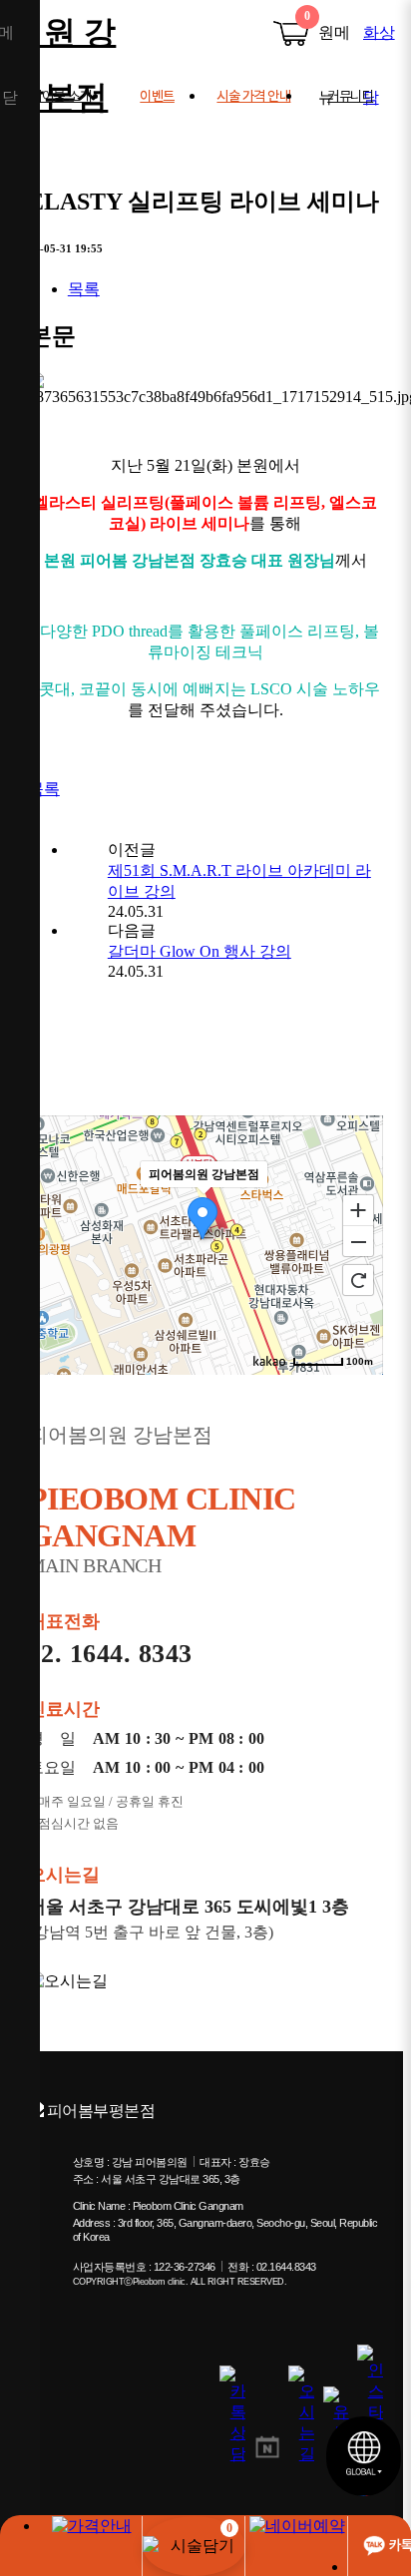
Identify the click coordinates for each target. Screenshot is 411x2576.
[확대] (358, 1209)
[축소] (358, 1242)
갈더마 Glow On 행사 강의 (200, 951)
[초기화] (358, 1280)
